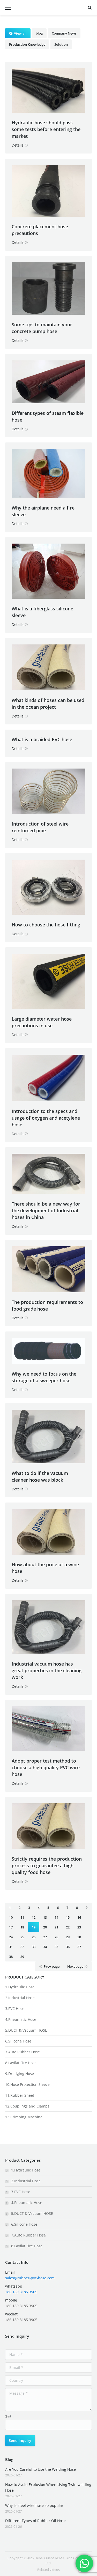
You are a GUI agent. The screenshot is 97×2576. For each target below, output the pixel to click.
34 (45, 1947)
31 (11, 1947)
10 (11, 1917)
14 (56, 1917)
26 (34, 1937)
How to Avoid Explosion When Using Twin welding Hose (48, 2487)
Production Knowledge (27, 44)
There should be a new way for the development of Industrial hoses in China (46, 1210)
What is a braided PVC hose (42, 739)
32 (22, 1947)
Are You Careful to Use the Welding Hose (40, 2469)
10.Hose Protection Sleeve (27, 2084)
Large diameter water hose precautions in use (42, 1022)
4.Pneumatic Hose (21, 2019)
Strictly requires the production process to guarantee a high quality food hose (47, 1866)
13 (45, 1917)
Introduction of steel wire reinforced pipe (40, 827)
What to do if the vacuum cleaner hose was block (40, 1476)
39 (22, 1957)
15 (68, 1917)
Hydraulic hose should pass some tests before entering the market (46, 129)
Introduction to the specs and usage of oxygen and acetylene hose (46, 1118)
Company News (64, 33)
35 (56, 1947)
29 (68, 1937)
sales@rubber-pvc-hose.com (30, 2278)
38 (11, 1957)
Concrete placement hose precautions (40, 230)
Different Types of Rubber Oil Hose (35, 2521)
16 (79, 1917)
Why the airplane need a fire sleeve (43, 511)
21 (56, 1927)
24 (11, 1937)
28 (56, 1937)
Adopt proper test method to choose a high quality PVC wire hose (46, 1767)
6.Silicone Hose (18, 2041)
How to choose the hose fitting (46, 925)
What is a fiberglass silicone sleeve (42, 612)
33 (34, 1947)
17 (11, 1927)
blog (39, 33)
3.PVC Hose (15, 2009)
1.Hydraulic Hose (20, 1987)
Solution (61, 44)
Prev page (52, 1966)
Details (18, 145)
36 (68, 1947)
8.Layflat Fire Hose (21, 2063)
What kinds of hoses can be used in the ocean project (48, 704)
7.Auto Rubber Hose (23, 2052)
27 (45, 1937)
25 (22, 1937)
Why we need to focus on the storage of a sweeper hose (44, 1377)
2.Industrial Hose (20, 1998)
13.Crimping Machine (24, 2117)
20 (45, 1927)
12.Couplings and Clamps (27, 2106)
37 (79, 1947)
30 (79, 1937)
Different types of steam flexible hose (48, 416)
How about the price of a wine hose (45, 1568)
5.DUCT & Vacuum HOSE (26, 2030)
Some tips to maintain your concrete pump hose (42, 328)
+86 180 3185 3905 (21, 2292)
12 (34, 1917)
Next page (75, 1966)
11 (22, 1917)
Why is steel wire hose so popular (34, 2505)
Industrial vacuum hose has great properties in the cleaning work (47, 1670)
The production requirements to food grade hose (47, 1305)
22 (68, 1927)
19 (34, 1927)
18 (22, 1927)
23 (79, 1927)
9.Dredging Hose (20, 2074)
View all (20, 33)
